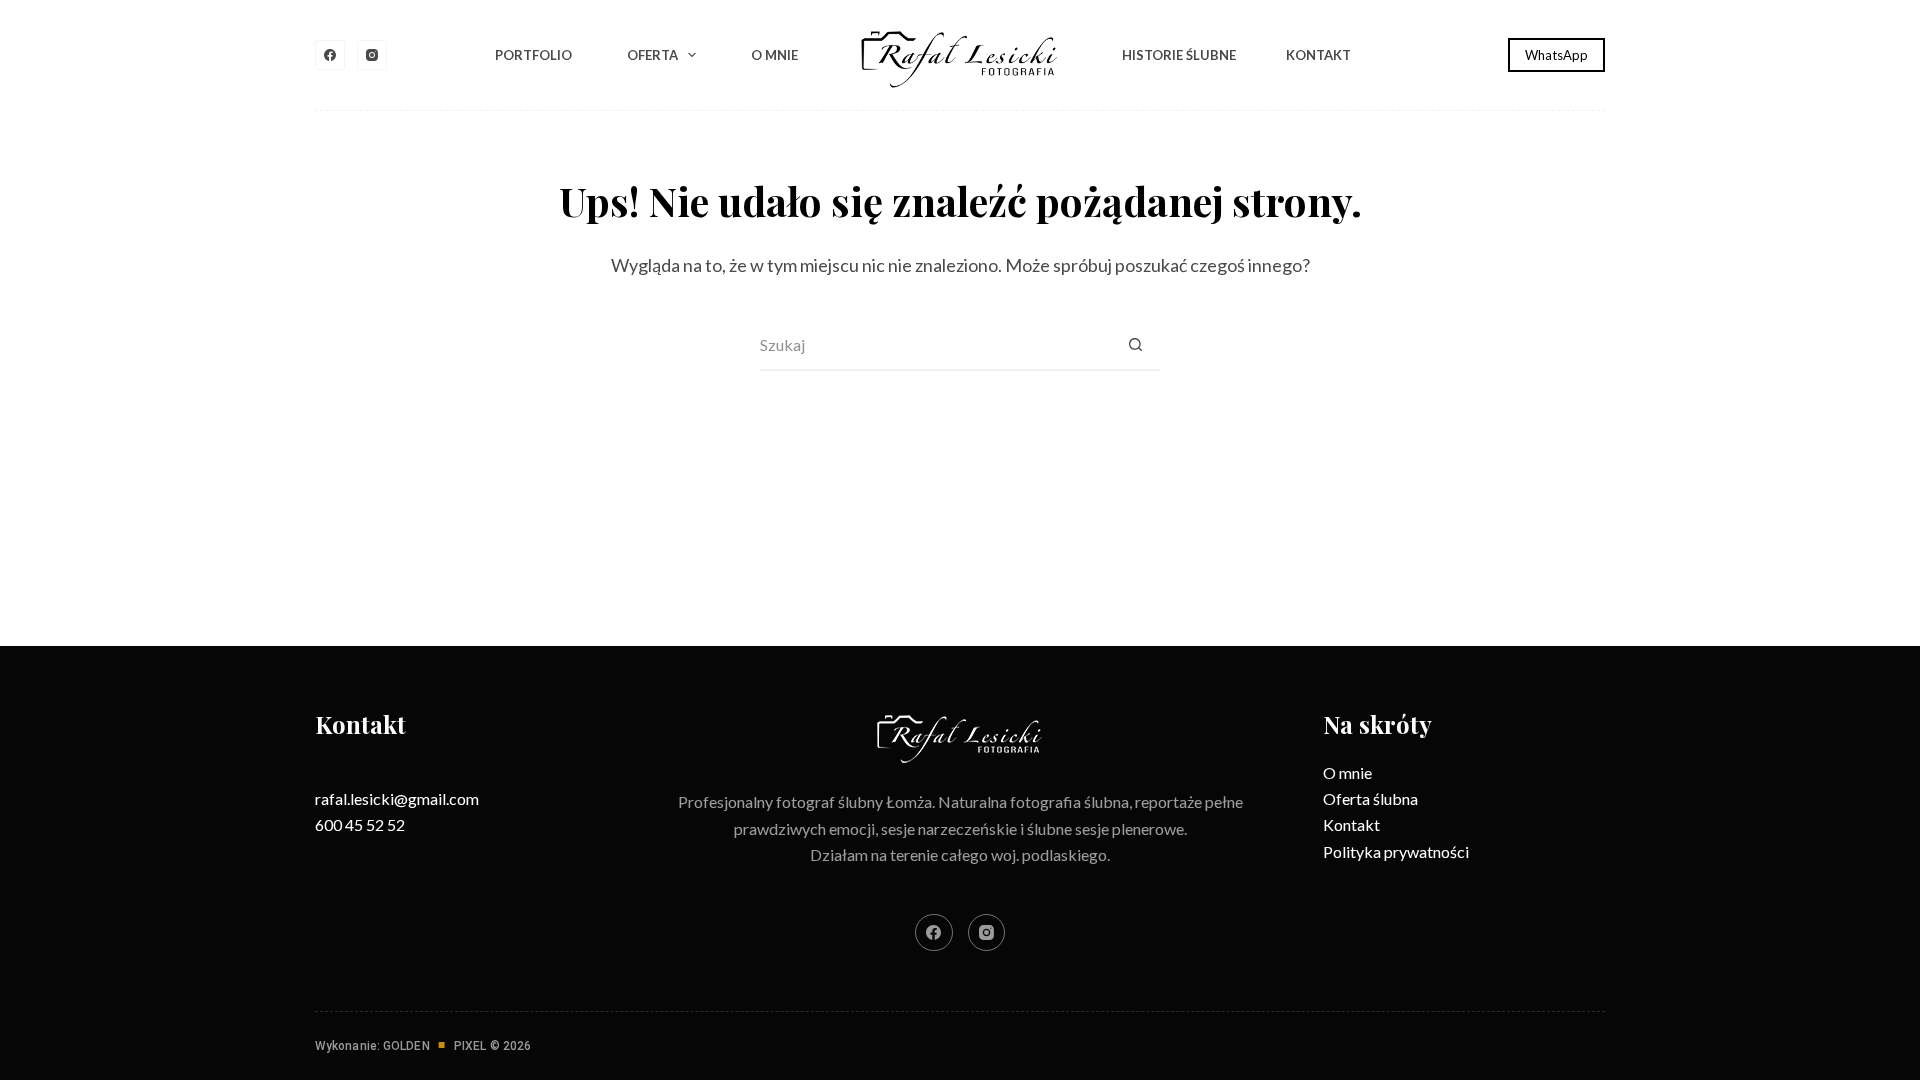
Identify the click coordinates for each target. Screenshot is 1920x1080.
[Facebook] (330, 55)
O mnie (774, 55)
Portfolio (533, 55)
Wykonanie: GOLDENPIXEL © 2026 (423, 1046)
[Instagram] (372, 55)
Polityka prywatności (1396, 851)
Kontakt (1318, 55)
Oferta (652, 55)
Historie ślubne (1179, 55)
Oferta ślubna (1370, 798)
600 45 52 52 (360, 824)
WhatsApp (1556, 55)
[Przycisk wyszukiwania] (1135, 346)
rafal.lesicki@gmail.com (397, 798)
